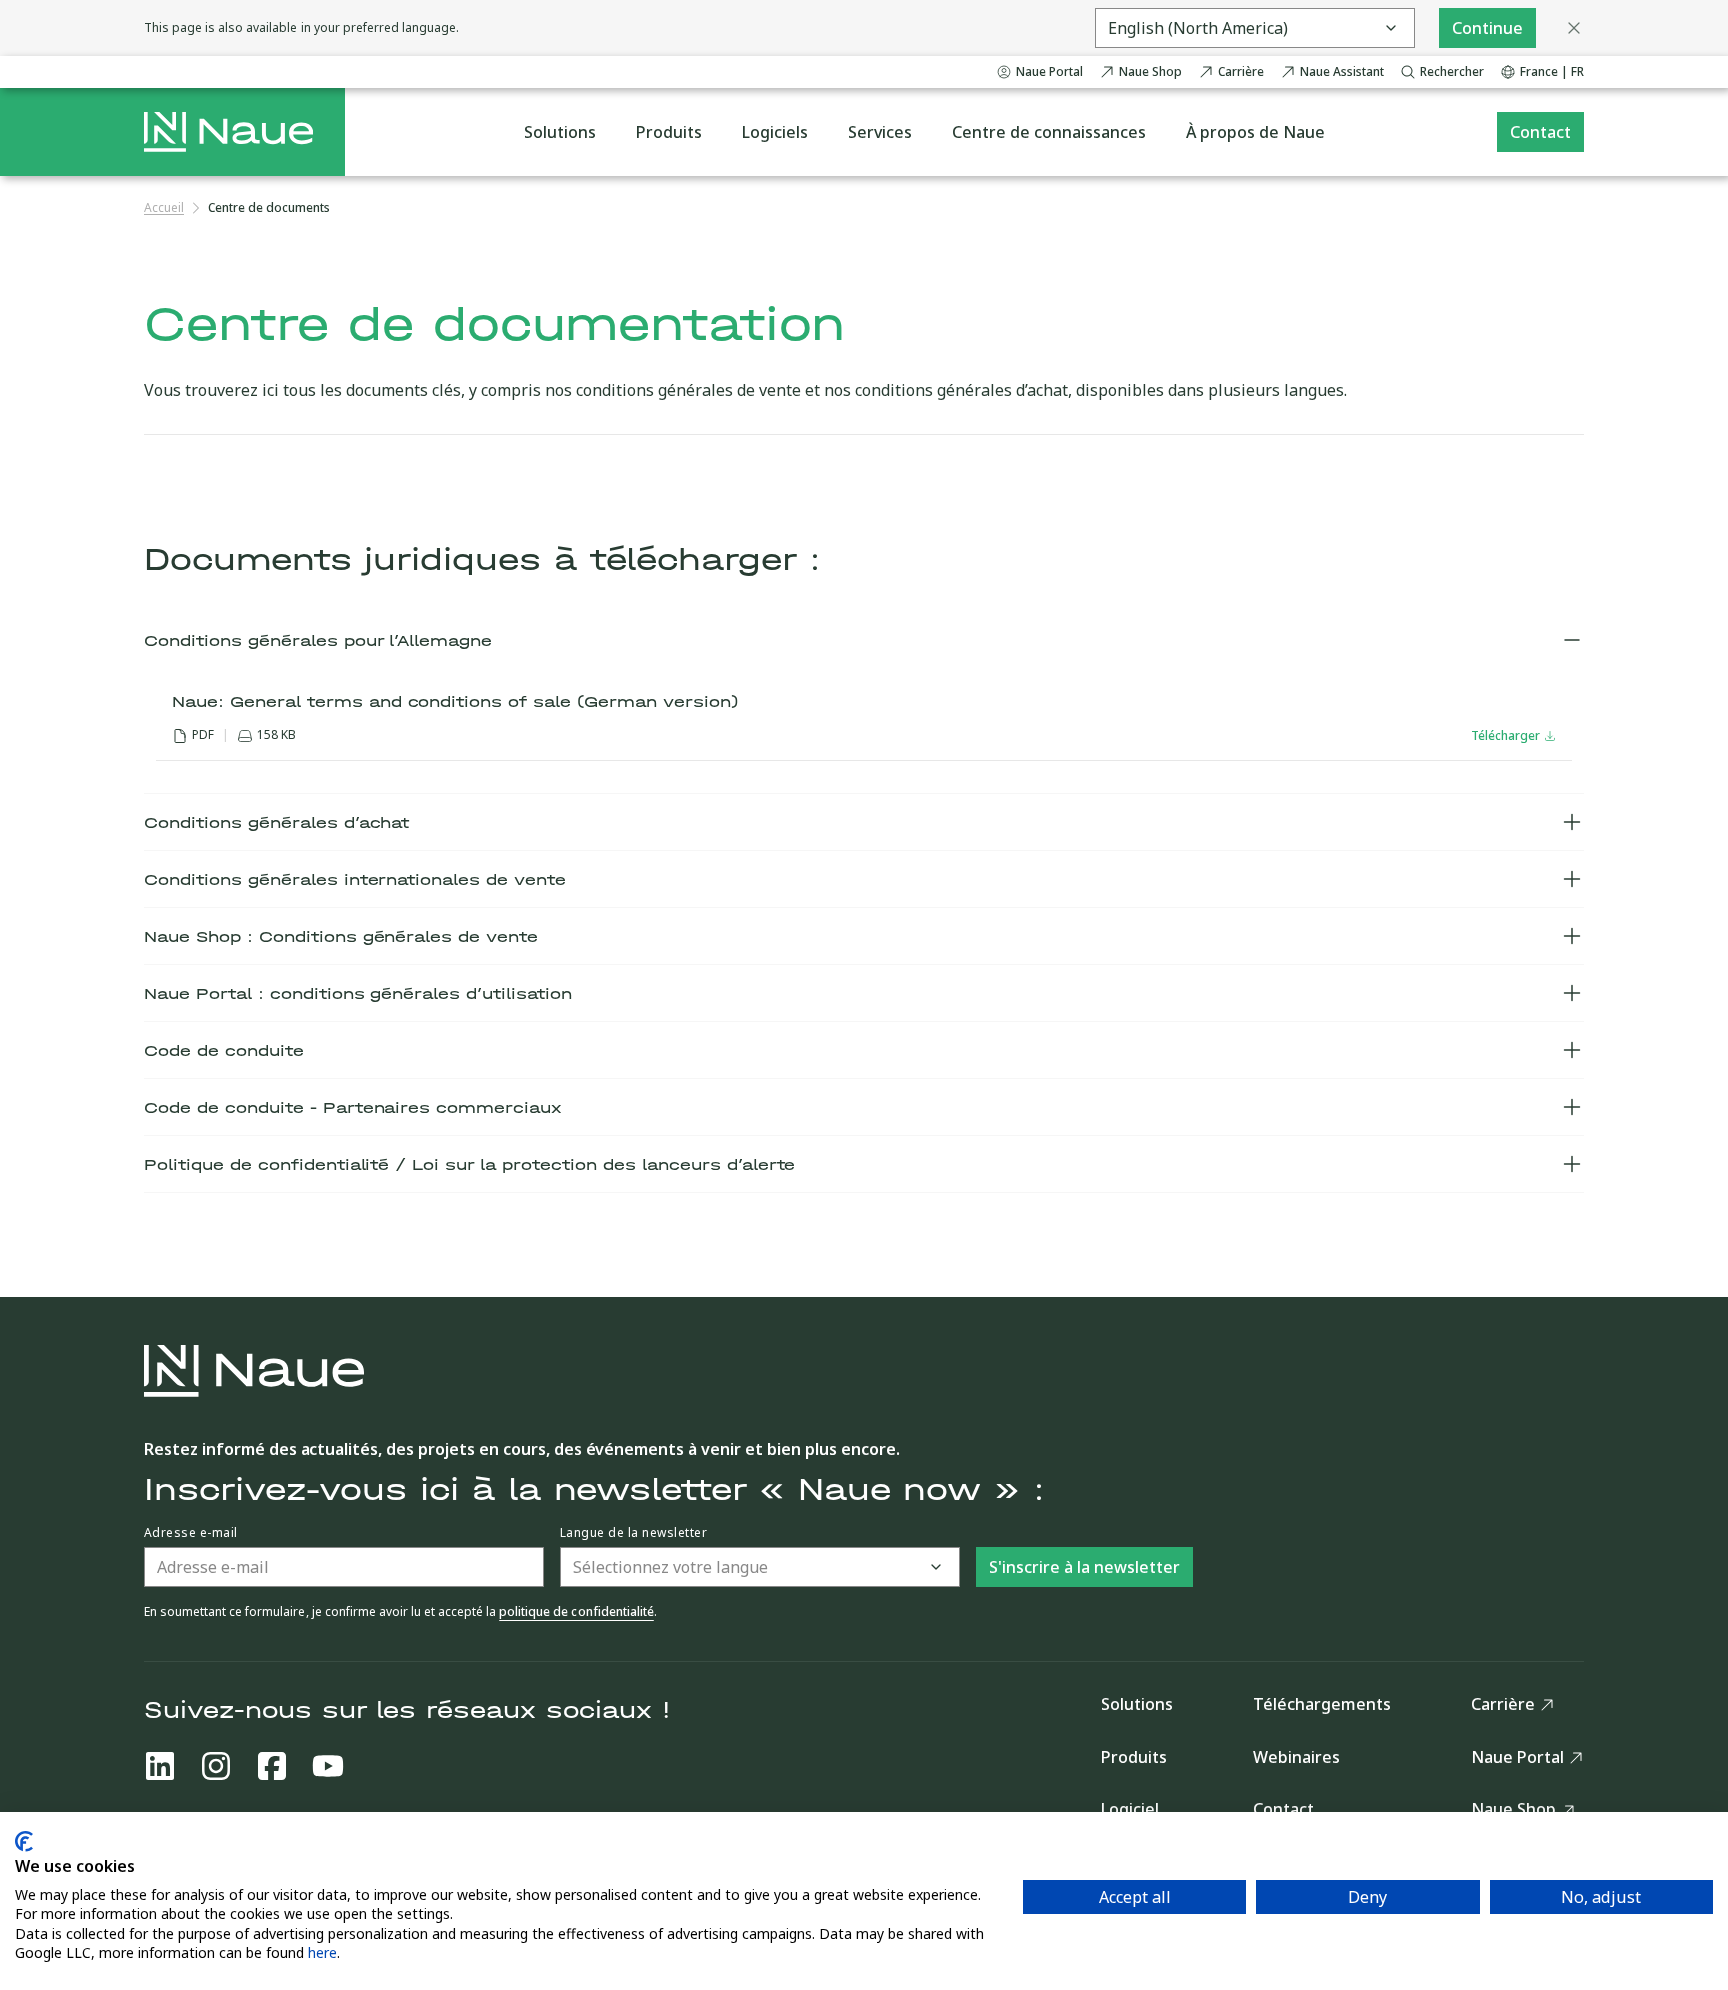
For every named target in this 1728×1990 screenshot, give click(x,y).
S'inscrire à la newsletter (1084, 1567)
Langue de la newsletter (633, 1533)
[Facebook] (272, 1766)
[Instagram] (216, 1766)
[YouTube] (328, 1766)
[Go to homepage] (228, 132)
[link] (269, 208)
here (322, 1952)
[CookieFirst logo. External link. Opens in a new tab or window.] (24, 1841)
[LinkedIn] (160, 1766)
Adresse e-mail (191, 1533)
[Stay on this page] (1574, 28)
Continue (1487, 28)
